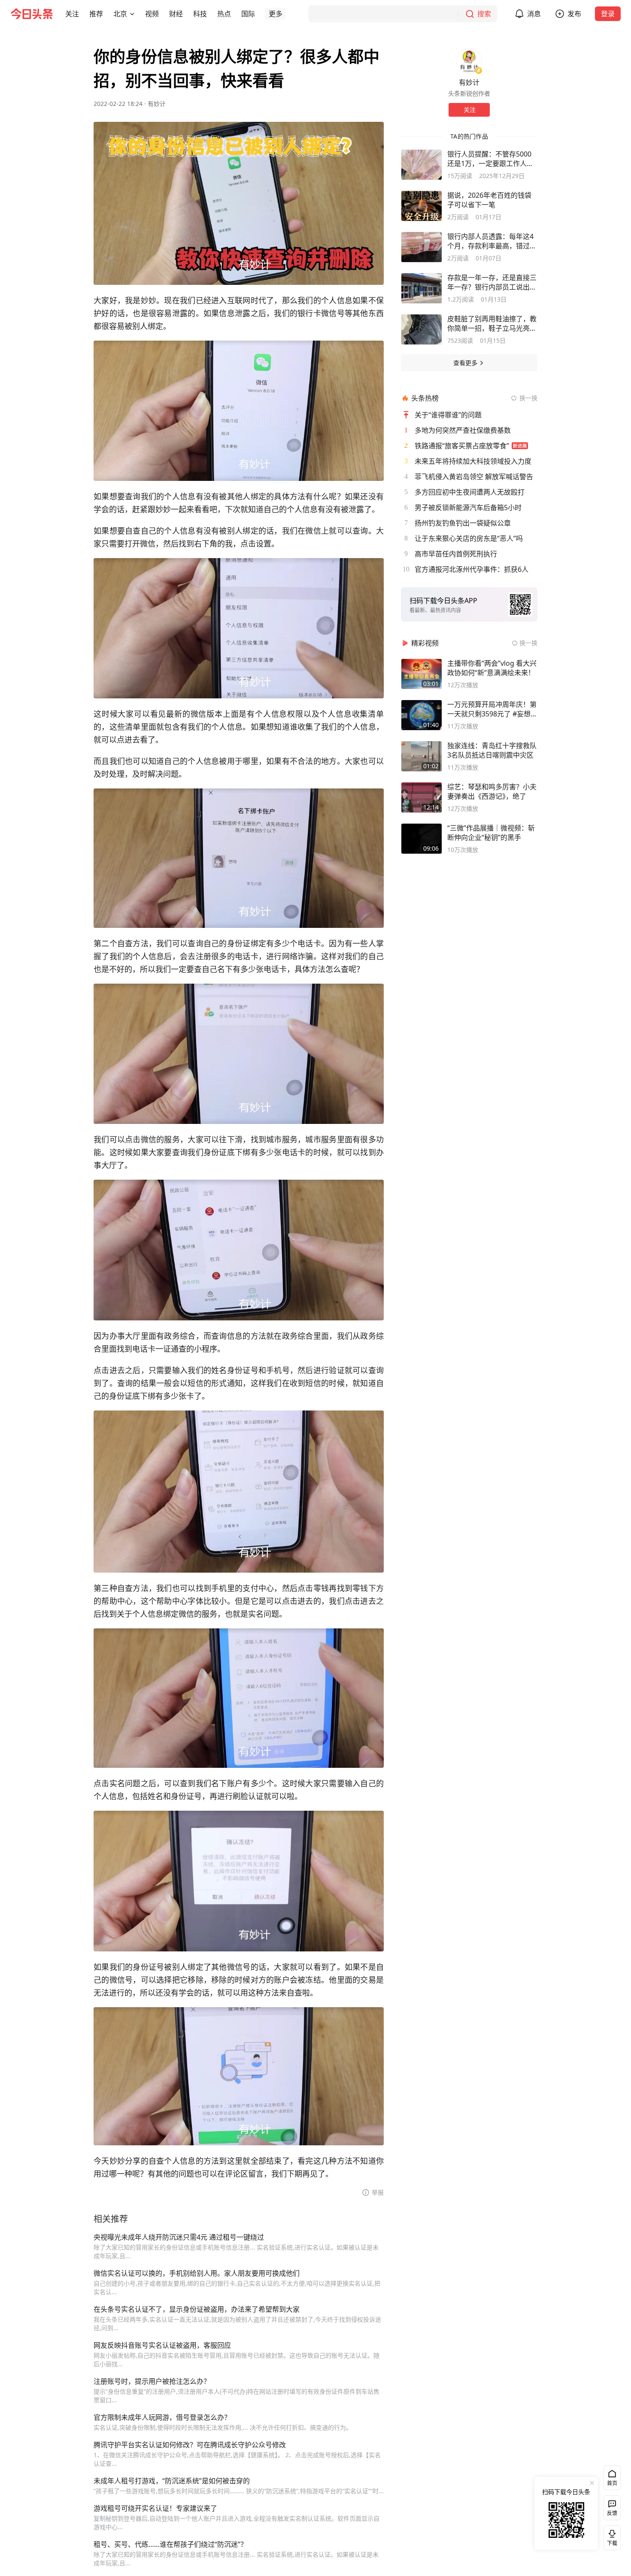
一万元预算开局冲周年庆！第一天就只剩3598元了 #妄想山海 (492, 709)
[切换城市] (132, 14)
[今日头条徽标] (32, 14)
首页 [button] (612, 2483)
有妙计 (157, 104)
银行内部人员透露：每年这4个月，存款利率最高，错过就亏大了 (492, 241)
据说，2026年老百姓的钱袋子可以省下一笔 (489, 200)
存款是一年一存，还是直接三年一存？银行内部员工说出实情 (492, 282)
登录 (608, 14)
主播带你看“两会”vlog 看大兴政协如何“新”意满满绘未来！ (492, 668)
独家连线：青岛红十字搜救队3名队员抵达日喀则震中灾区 (492, 750)
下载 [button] (610, 2536)
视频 (152, 14)
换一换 (528, 398)
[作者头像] (469, 61)
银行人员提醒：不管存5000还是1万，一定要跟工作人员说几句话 (490, 159)
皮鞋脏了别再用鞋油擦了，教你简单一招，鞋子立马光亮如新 (492, 323)
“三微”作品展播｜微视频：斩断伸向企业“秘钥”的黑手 (491, 833)
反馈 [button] (612, 2513)
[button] (72, 14)
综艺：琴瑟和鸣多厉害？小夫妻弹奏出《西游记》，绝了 (492, 791)
